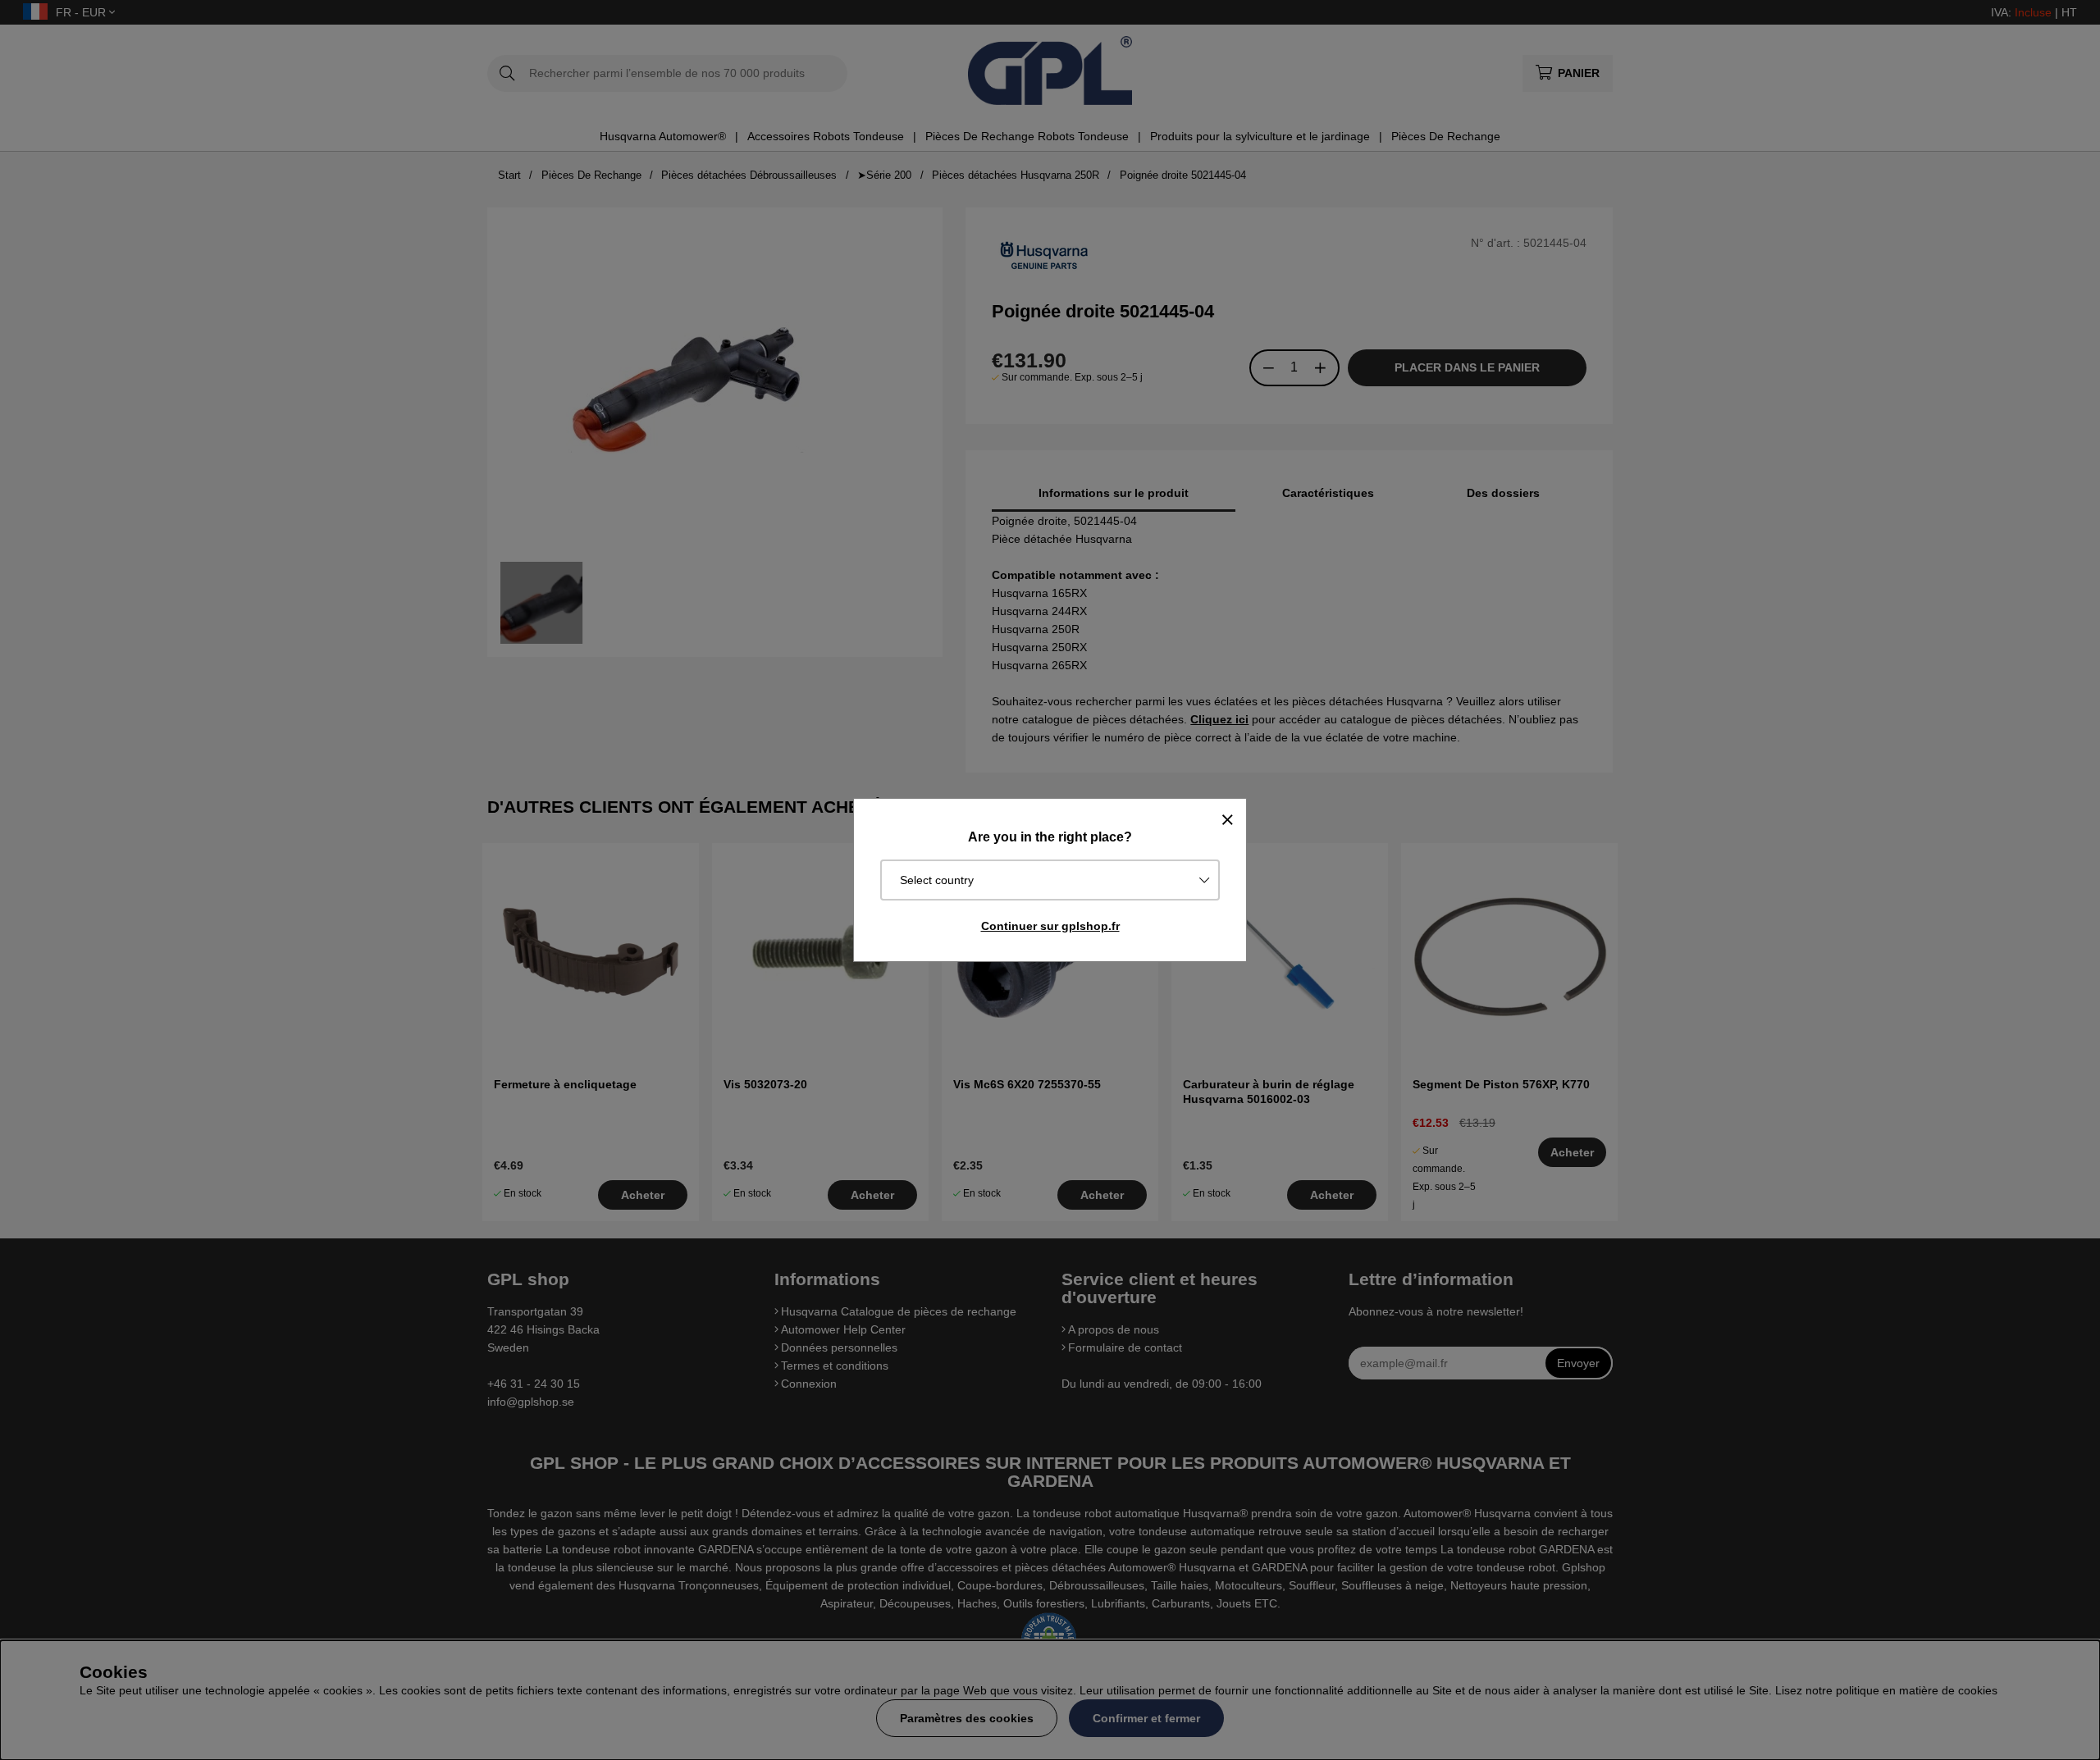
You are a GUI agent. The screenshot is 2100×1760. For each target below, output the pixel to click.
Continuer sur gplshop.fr (1050, 926)
